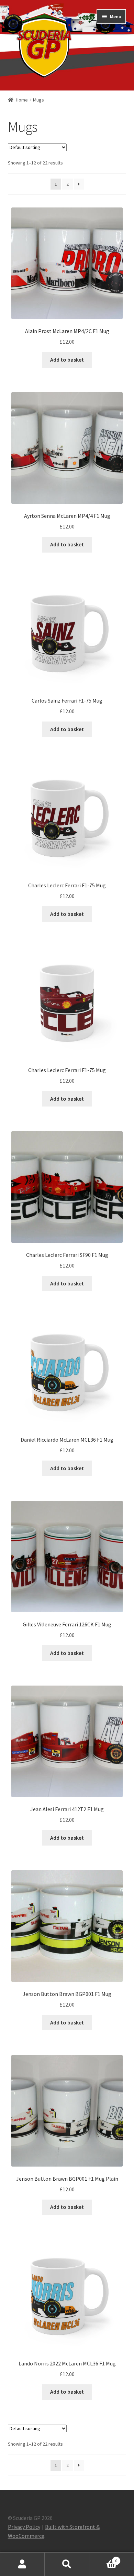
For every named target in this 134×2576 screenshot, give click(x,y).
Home (22, 100)
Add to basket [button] (67, 360)
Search (67, 2564)
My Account (22, 2564)
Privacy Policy (24, 2527)
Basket (103, 2558)
